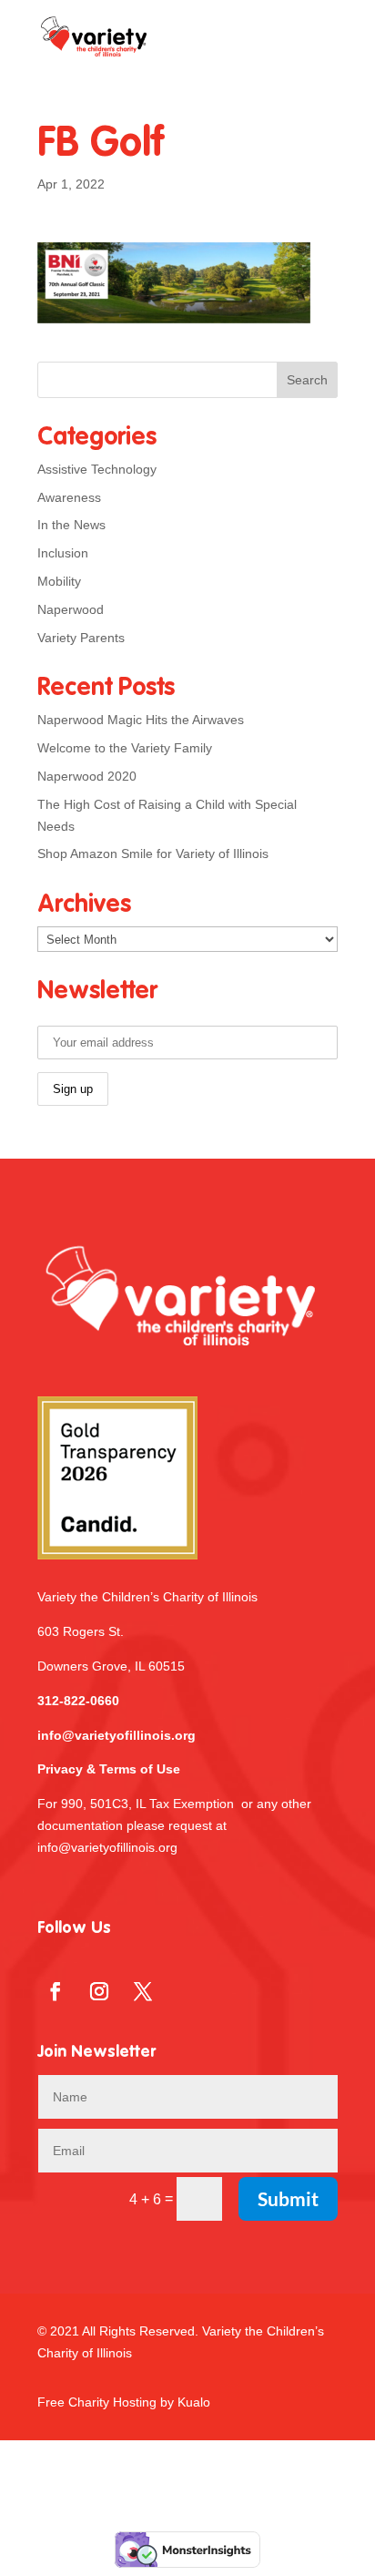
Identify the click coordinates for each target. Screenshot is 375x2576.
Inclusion (63, 553)
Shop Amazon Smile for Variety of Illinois (153, 854)
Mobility (59, 581)
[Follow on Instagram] (99, 1991)
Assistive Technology (97, 469)
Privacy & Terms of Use (109, 1769)
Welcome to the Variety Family (125, 748)
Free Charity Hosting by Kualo (124, 2402)
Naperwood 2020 (87, 776)
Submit (288, 2198)
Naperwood (71, 609)
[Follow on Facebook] (56, 1991)
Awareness (69, 497)
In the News (71, 525)
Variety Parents (81, 638)
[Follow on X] (143, 1991)
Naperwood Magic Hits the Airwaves (141, 720)
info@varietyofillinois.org (117, 1735)
